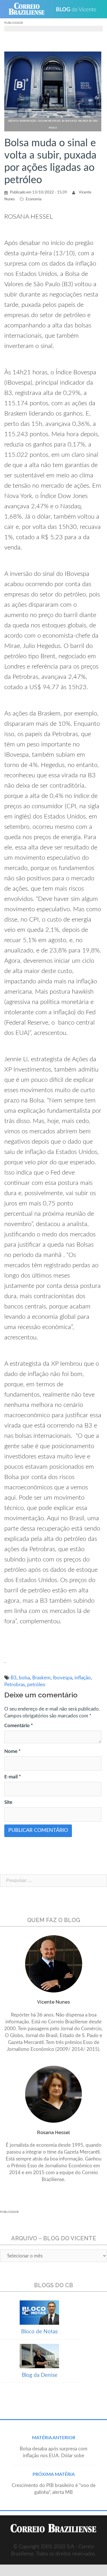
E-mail (13, 1777)
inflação (83, 1678)
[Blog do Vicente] (78, 9)
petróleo (36, 1685)
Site (8, 1802)
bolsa (24, 1678)
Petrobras (15, 1685)
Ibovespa (62, 1678)
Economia (34, 199)
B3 (14, 1678)
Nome (12, 1751)
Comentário (19, 1726)
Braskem (41, 1678)
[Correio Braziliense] (29, 9)
